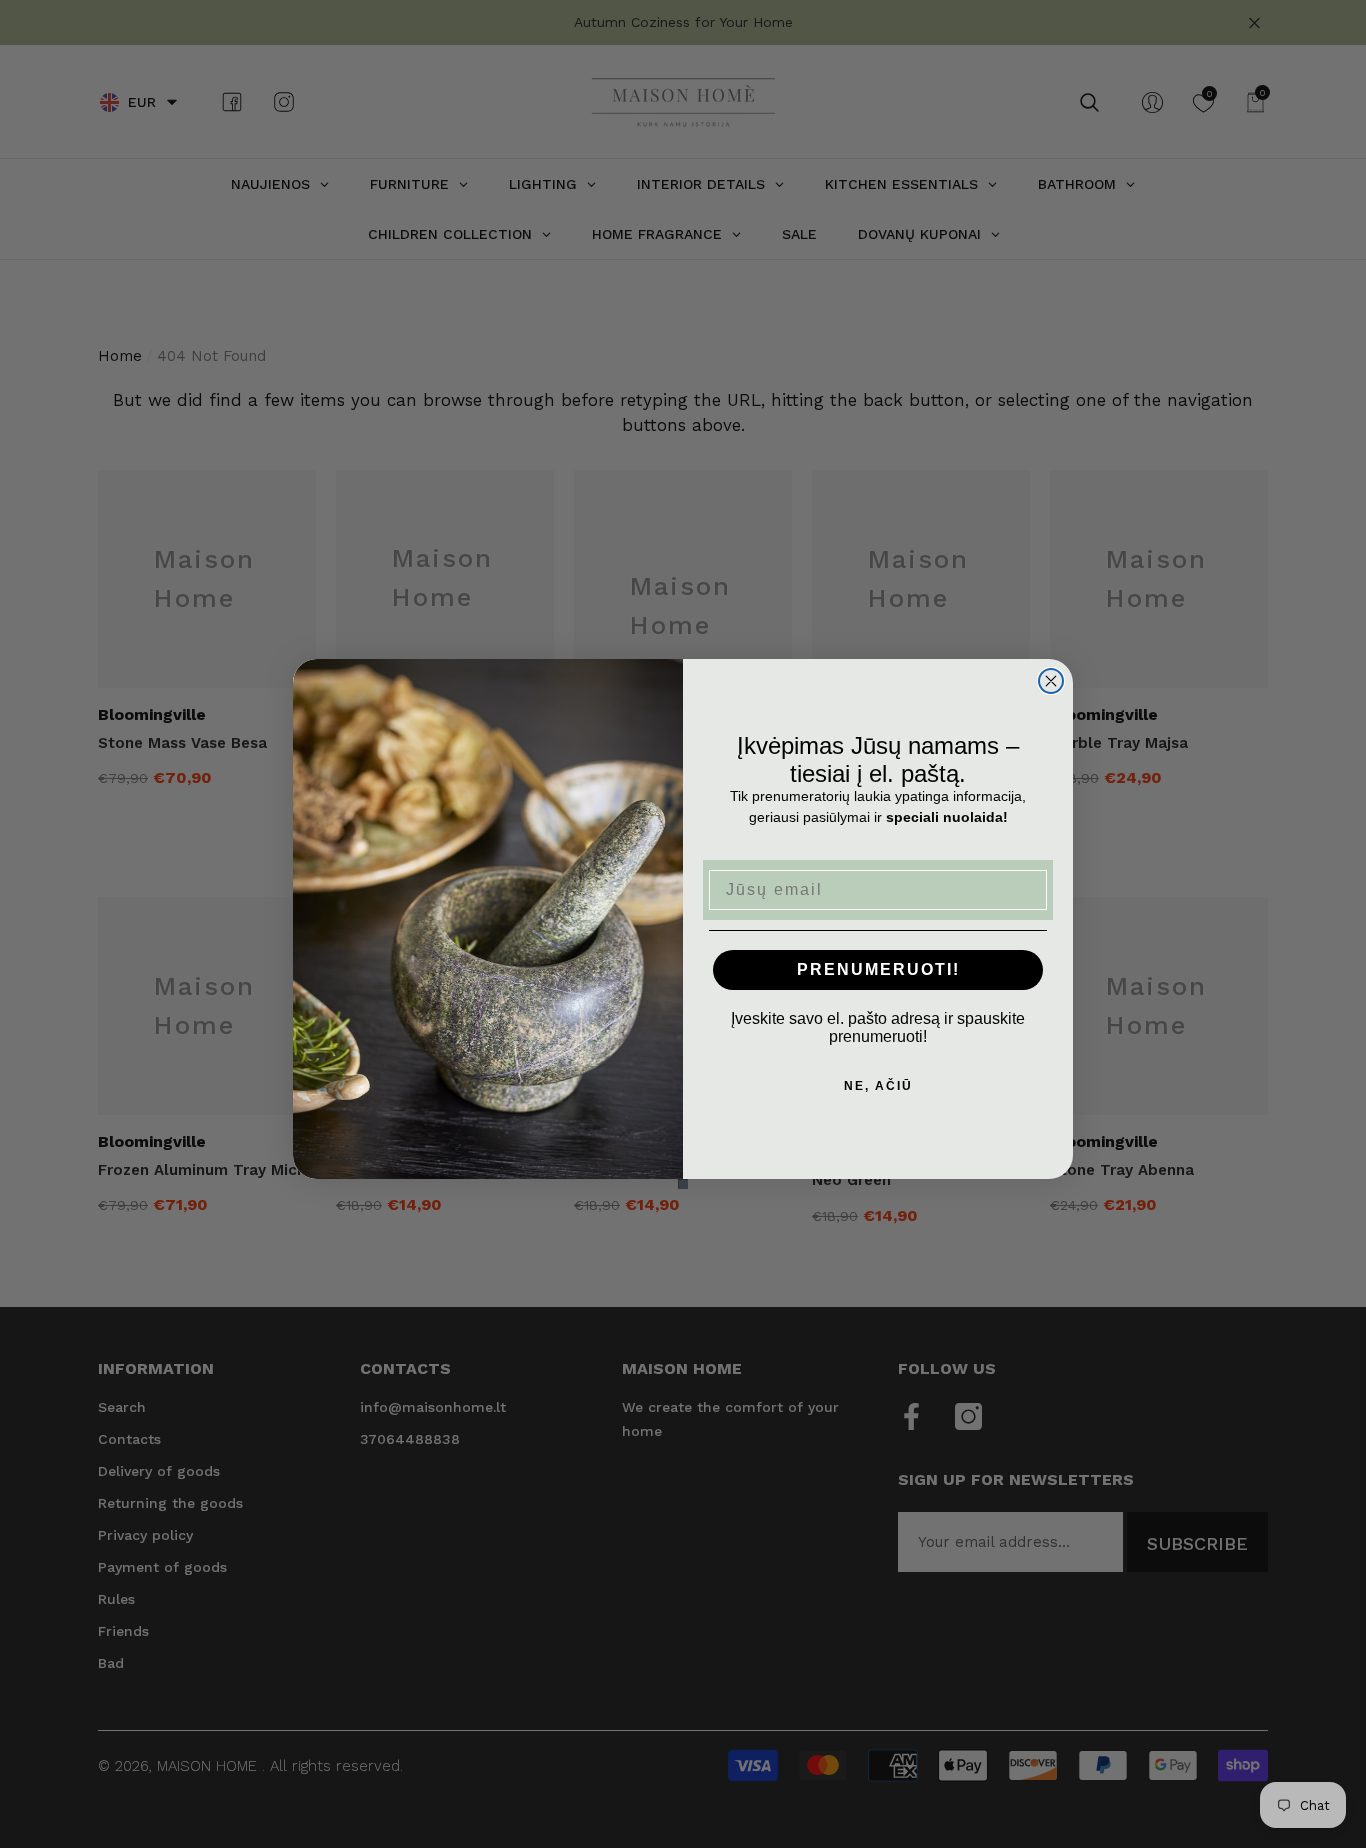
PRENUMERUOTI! (878, 969)
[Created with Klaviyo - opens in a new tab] (683, 1184)
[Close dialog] (1051, 681)
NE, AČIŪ (878, 1086)
